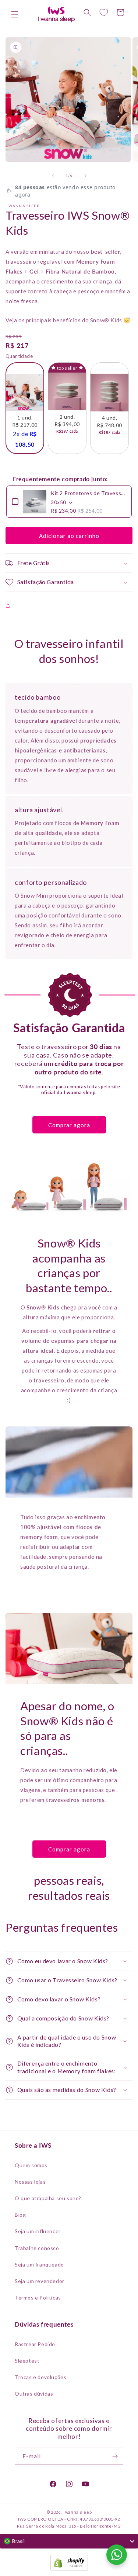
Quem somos (31, 2165)
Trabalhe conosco (37, 2248)
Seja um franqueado (39, 2264)
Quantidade (19, 356)
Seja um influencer (38, 2231)
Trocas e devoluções (40, 2377)
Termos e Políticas (38, 2297)
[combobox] (69, 2541)
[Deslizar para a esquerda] (53, 176)
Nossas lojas (30, 2182)
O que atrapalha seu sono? (48, 2198)
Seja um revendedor (40, 2281)
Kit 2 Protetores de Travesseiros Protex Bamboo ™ (89, 493)
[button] (15, 14)
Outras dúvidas (34, 2394)
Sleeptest (27, 2361)
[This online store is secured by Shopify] (69, 2564)
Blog (20, 2215)
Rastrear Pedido (35, 2344)
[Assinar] (115, 2456)
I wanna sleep (77, 2512)
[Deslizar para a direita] (85, 176)
